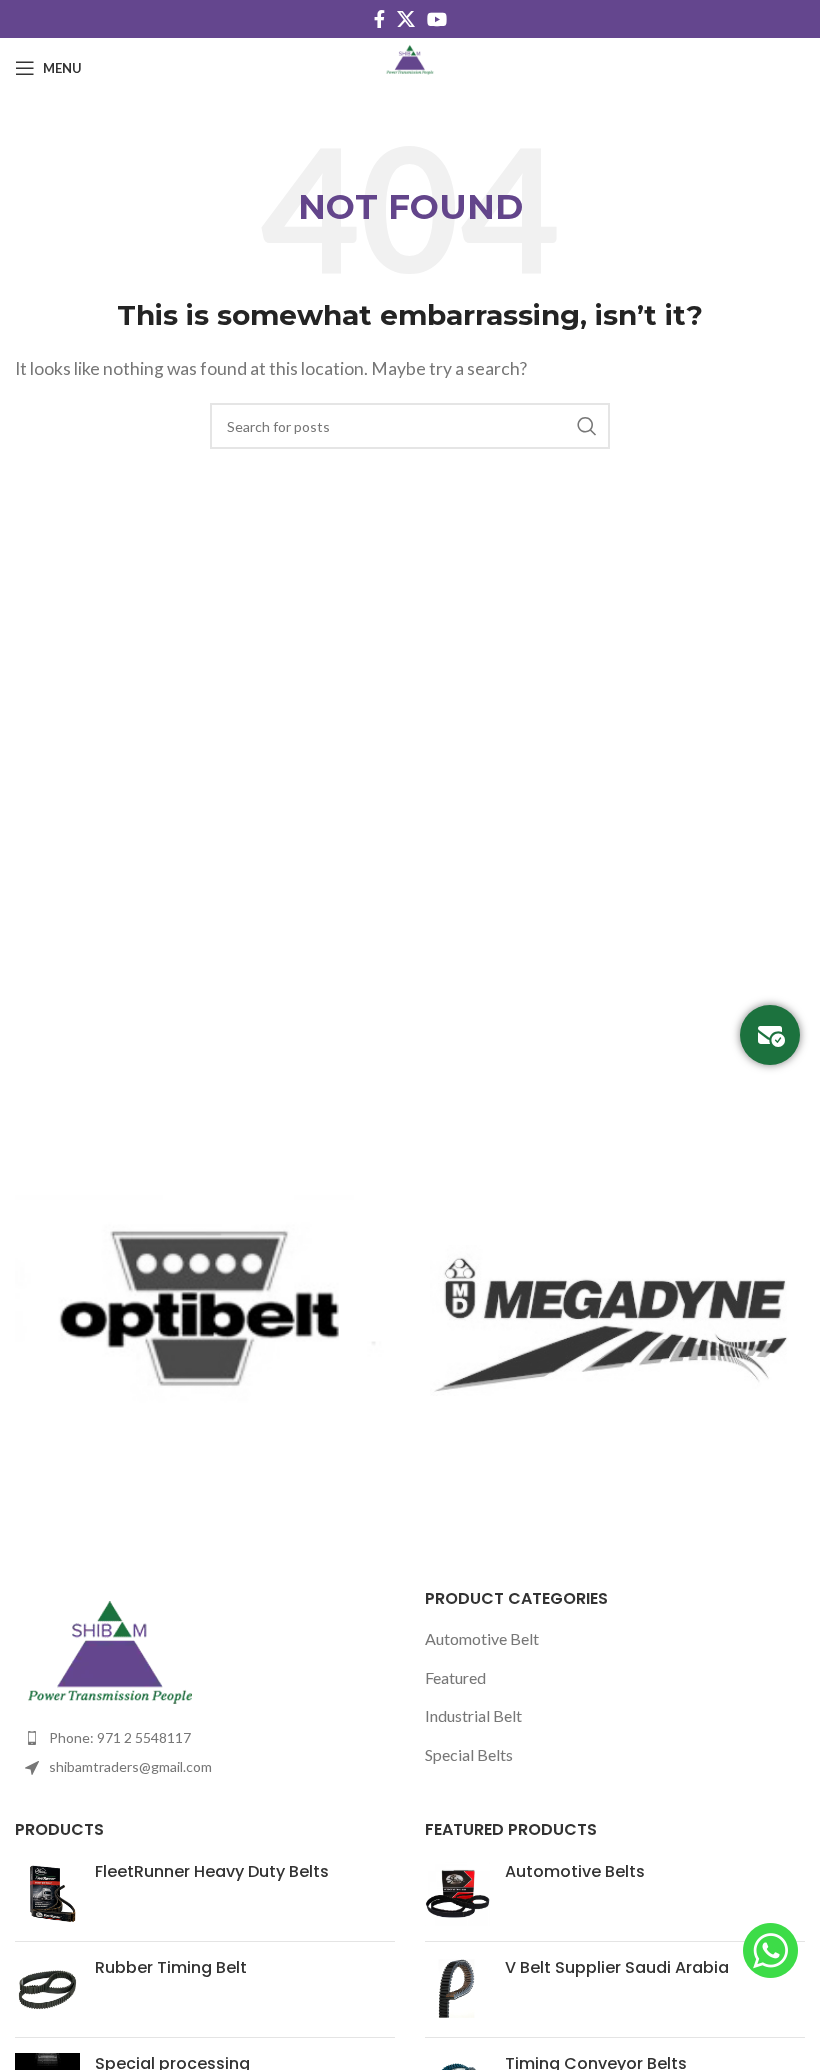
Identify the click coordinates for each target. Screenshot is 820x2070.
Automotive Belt (482, 1638)
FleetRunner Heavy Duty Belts (212, 1872)
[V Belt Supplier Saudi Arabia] (457, 1989)
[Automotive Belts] (457, 1893)
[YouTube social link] (437, 19)
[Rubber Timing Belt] (47, 1989)
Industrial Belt (473, 1715)
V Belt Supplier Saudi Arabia (617, 1968)
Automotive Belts (575, 1872)
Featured (455, 1677)
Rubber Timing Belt (171, 1968)
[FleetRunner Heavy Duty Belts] (47, 1893)
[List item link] (205, 1738)
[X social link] (406, 19)
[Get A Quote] (770, 1035)
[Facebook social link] (379, 19)
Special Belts (469, 1754)
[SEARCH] (587, 426)
